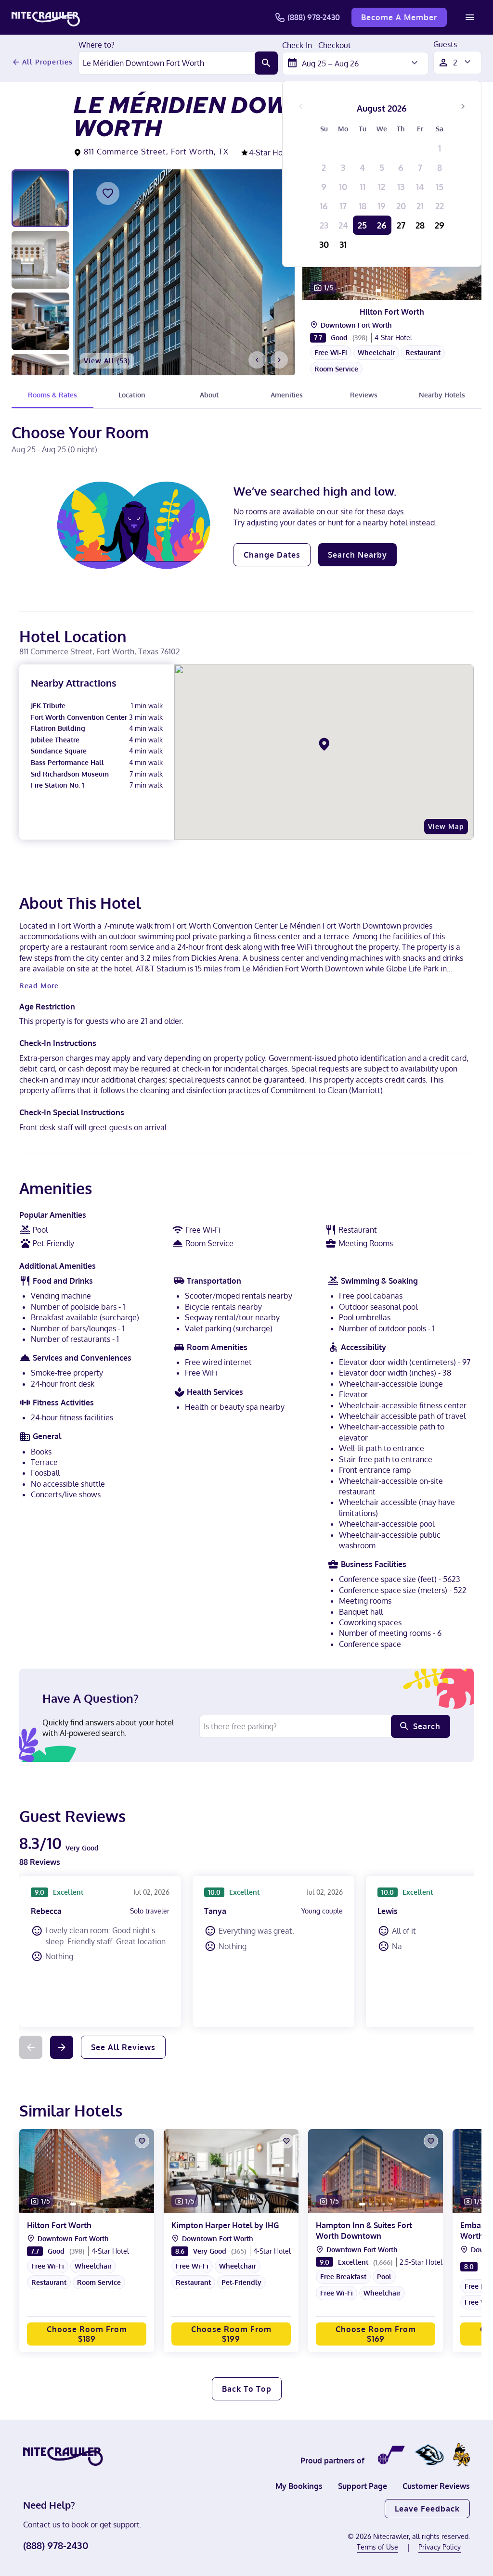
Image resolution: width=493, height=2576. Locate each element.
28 (420, 225)
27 (401, 225)
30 (324, 244)
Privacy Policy (440, 2547)
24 (343, 225)
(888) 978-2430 (314, 17)
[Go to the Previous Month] (301, 106)
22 (440, 206)
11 (363, 187)
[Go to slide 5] (407, 291)
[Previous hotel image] (257, 360)
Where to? (97, 45)
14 (420, 187)
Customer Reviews (436, 2486)
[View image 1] (40, 198)
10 (343, 187)
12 (382, 187)
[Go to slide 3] (393, 291)
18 (363, 206)
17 (343, 206)
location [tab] (132, 395)
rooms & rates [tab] (52, 395)
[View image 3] (40, 321)
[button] (392, 365)
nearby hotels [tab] (442, 395)
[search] (266, 63)
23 (324, 225)
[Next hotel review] (62, 2047)
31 (343, 244)
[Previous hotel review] (31, 2047)
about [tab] (209, 395)
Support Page (363, 2486)
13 (401, 187)
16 (324, 206)
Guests (445, 45)
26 (382, 225)
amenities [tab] (287, 395)
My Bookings (299, 2486)
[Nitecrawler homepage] (46, 17)
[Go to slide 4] (400, 291)
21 (420, 206)
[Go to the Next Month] (463, 106)
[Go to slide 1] (378, 291)
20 (401, 206)
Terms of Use (377, 2547)
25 (362, 225)
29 (440, 225)
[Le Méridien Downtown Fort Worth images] (184, 272)
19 (382, 206)
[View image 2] (40, 260)
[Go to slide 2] (387, 291)
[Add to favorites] (108, 193)
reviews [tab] (364, 395)
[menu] (470, 17)
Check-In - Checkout (317, 46)
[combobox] (167, 63)
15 (440, 187)
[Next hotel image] (279, 360)
